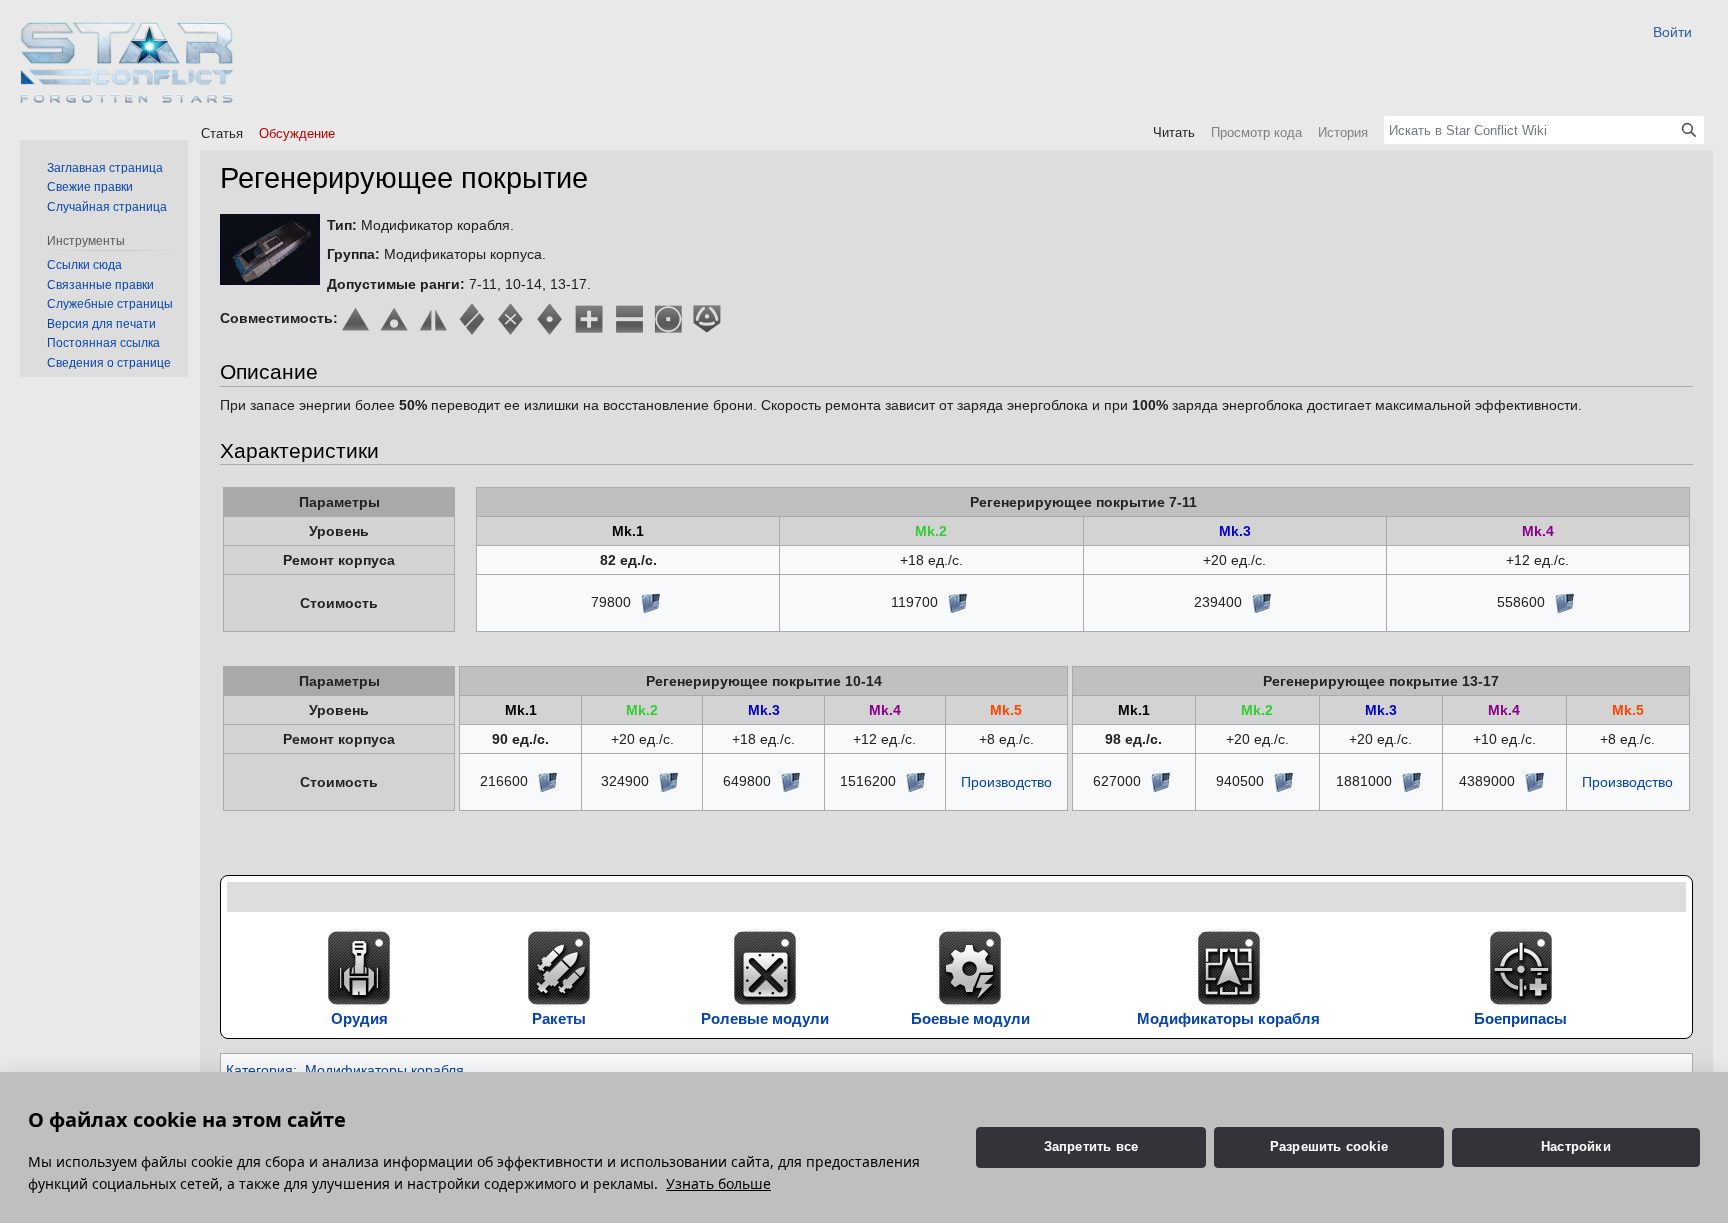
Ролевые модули (765, 1018)
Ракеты (559, 1018)
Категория (259, 1070)
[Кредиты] (650, 602)
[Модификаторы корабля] (1229, 966)
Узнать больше (718, 1183)
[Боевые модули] (970, 966)
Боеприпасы (1520, 1018)
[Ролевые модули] (765, 966)
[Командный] (472, 318)
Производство (1006, 782)
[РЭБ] (433, 318)
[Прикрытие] (628, 318)
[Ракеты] (559, 966)
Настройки (1576, 1146)
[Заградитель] (550, 318)
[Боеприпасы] (1521, 966)
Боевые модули (970, 1018)
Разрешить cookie (1329, 1146)
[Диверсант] (394, 318)
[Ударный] (511, 318)
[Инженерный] (589, 318)
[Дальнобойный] (667, 318)
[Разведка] (355, 318)
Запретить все (1091, 1146)
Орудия (359, 1018)
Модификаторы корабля (1228, 1018)
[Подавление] (706, 318)
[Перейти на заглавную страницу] (127, 62)
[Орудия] (359, 966)
